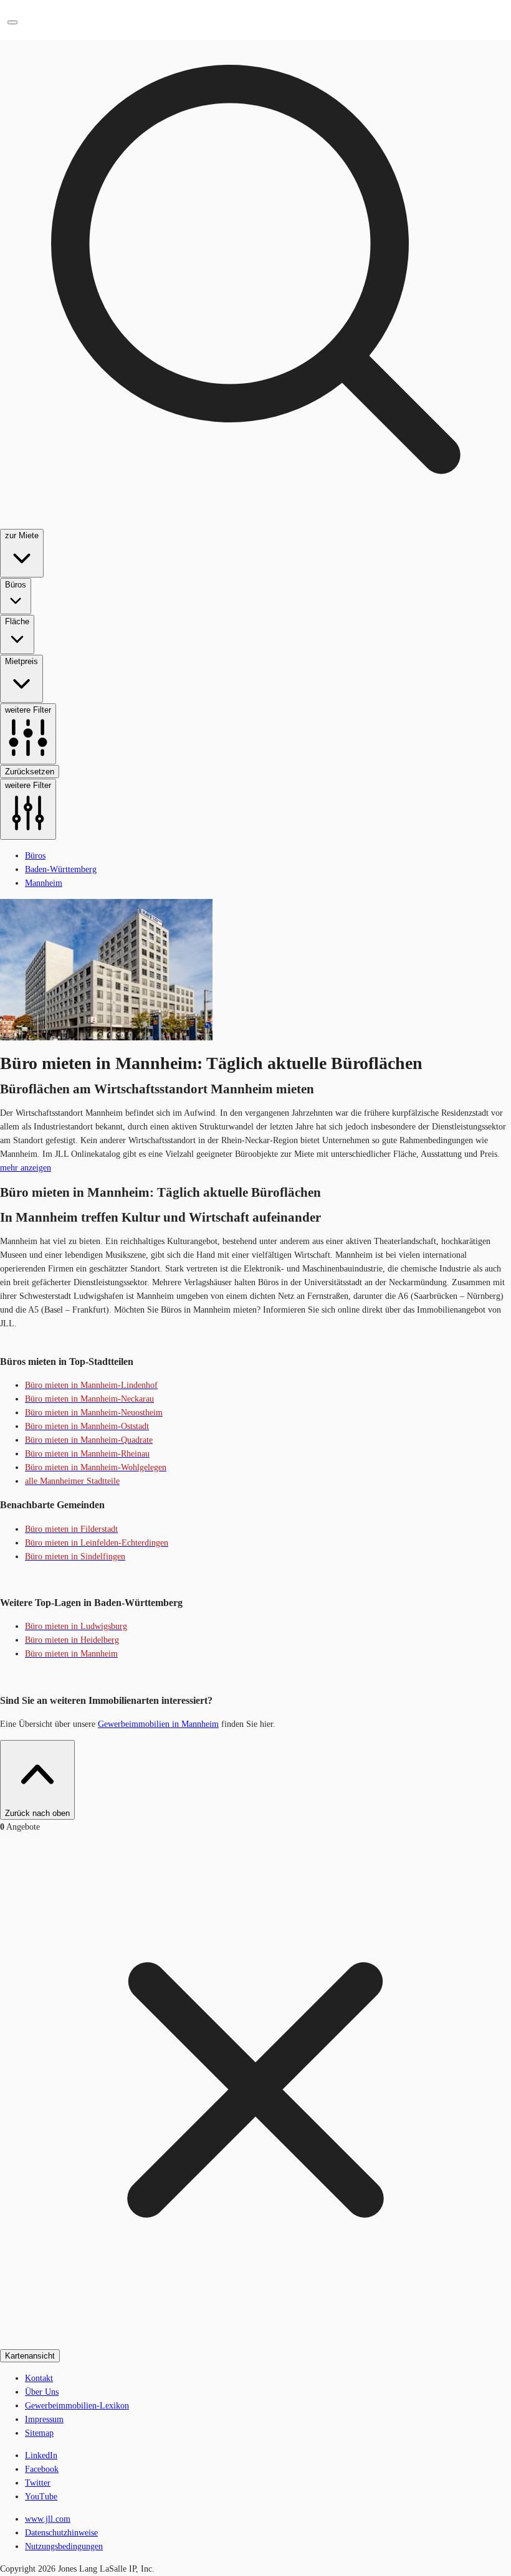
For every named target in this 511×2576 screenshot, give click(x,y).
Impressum (44, 2419)
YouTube (41, 2497)
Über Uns (42, 2392)
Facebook (42, 2469)
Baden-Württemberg (61, 869)
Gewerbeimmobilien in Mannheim (158, 1724)
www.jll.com (48, 2519)
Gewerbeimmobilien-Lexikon (77, 2406)
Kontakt (39, 2378)
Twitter (38, 2483)
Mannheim (44, 883)
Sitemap (39, 2433)
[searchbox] (255, 420)
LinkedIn (41, 2455)
